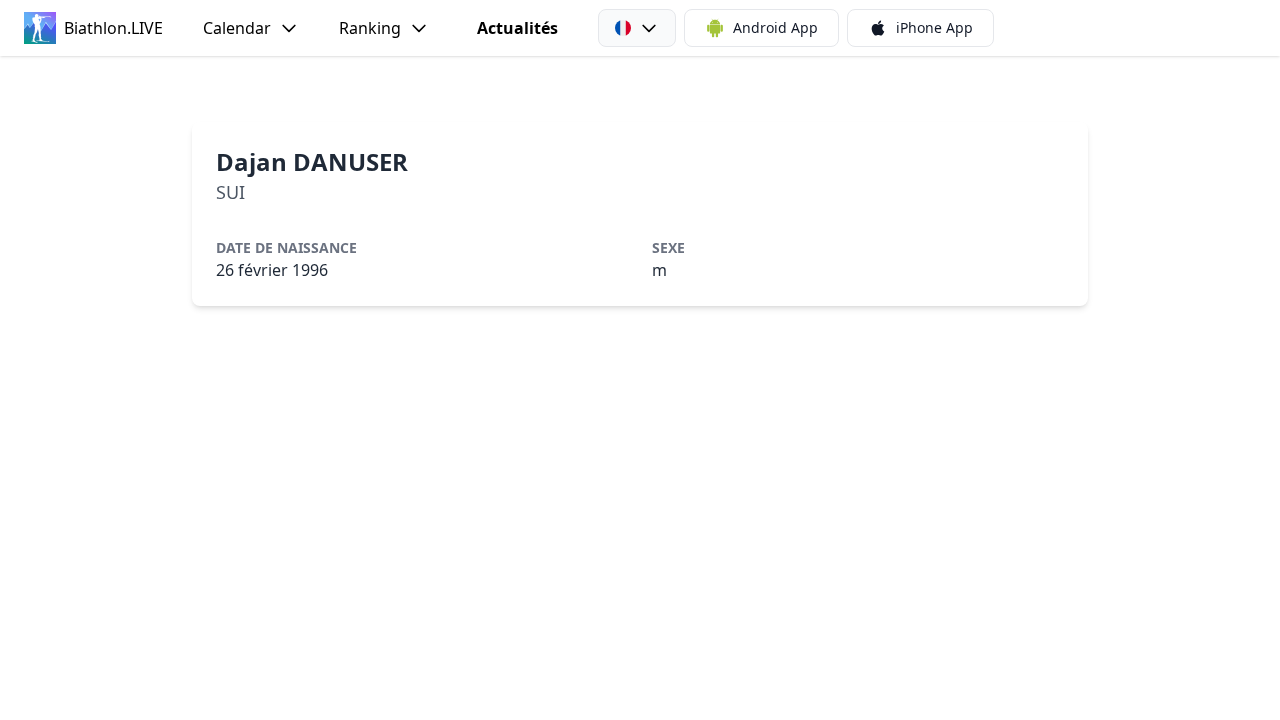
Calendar (237, 28)
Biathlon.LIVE (113, 28)
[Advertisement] (640, 89)
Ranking (370, 28)
